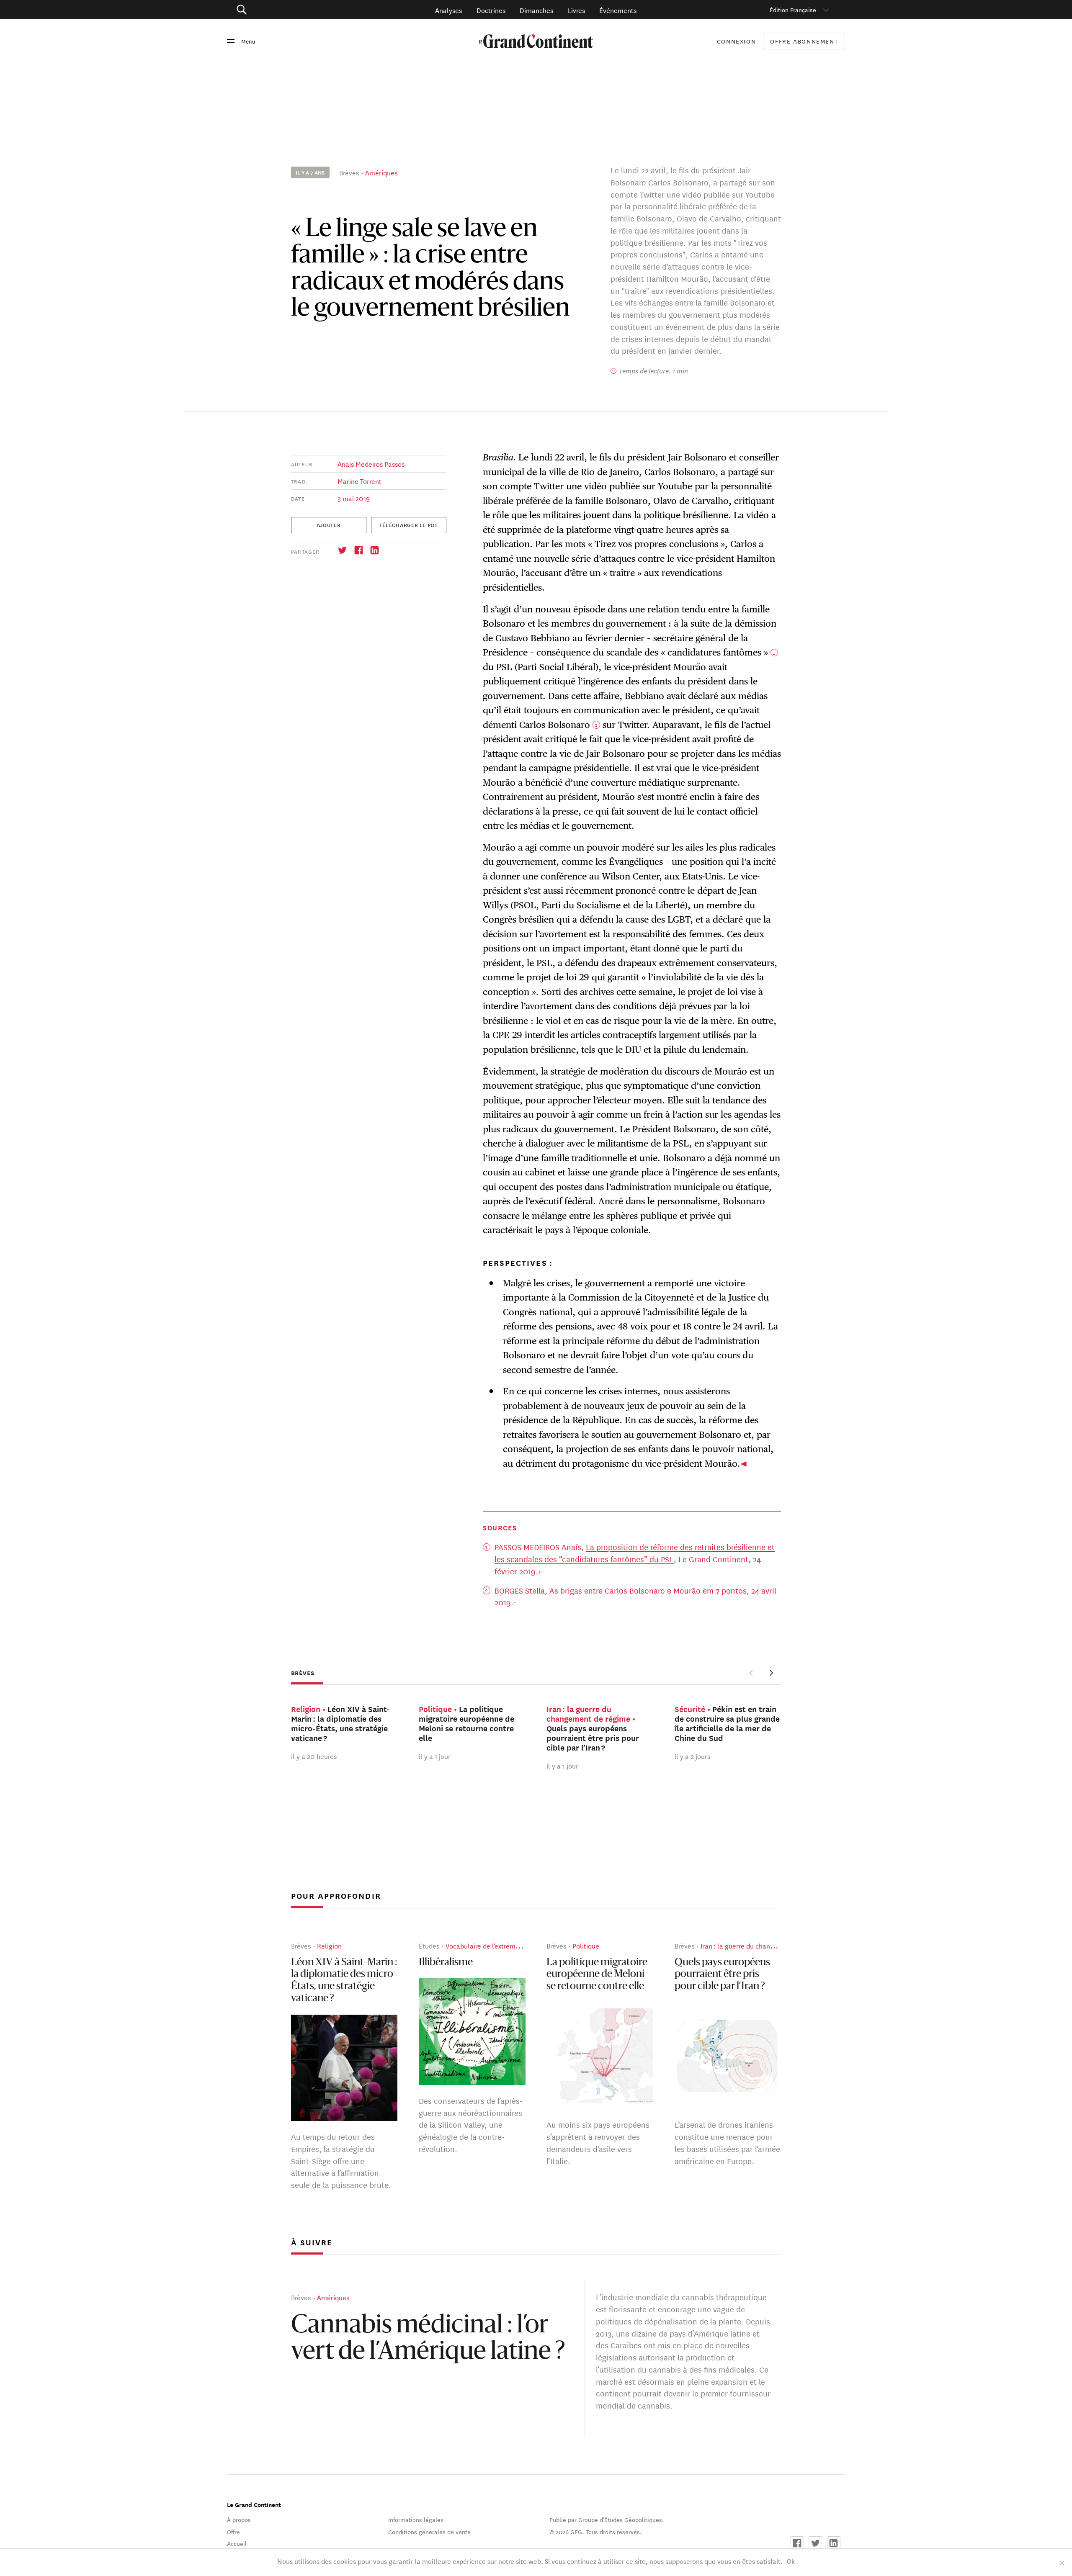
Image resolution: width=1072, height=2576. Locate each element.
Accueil (237, 2543)
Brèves (349, 172)
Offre (233, 2532)
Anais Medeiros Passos (371, 464)
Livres (576, 10)
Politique (586, 1946)
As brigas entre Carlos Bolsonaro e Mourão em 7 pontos (648, 1590)
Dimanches (536, 10)
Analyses (448, 10)
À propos (239, 2519)
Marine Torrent (359, 481)
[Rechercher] (289, 10)
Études (429, 1946)
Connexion (737, 41)
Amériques (381, 172)
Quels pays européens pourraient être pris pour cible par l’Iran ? (722, 1975)
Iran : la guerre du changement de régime (763, 1946)
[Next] (771, 1673)
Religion (329, 1946)
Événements (618, 10)
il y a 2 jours (692, 1756)
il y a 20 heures (314, 1756)
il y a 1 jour (435, 1756)
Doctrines (491, 10)
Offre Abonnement (804, 41)
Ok (791, 2561)
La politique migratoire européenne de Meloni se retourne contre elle (597, 1975)
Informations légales (416, 2519)
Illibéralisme (446, 1963)
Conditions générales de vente (429, 2532)
